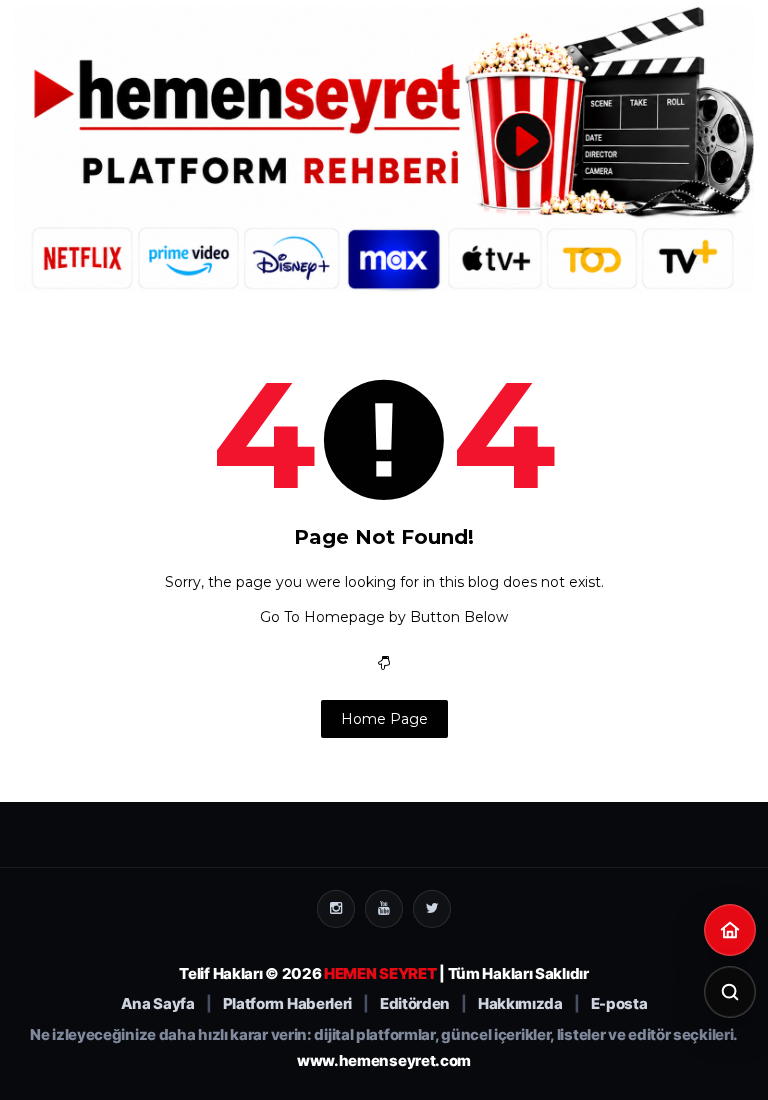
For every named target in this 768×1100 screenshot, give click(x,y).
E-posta (619, 1004)
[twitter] (432, 909)
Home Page (384, 719)
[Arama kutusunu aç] (730, 992)
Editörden (415, 1004)
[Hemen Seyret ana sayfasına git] (730, 930)
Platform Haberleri (288, 1004)
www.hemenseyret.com (384, 1060)
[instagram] (336, 909)
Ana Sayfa (158, 1004)
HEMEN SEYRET (380, 973)
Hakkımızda (520, 1004)
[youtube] (384, 909)
